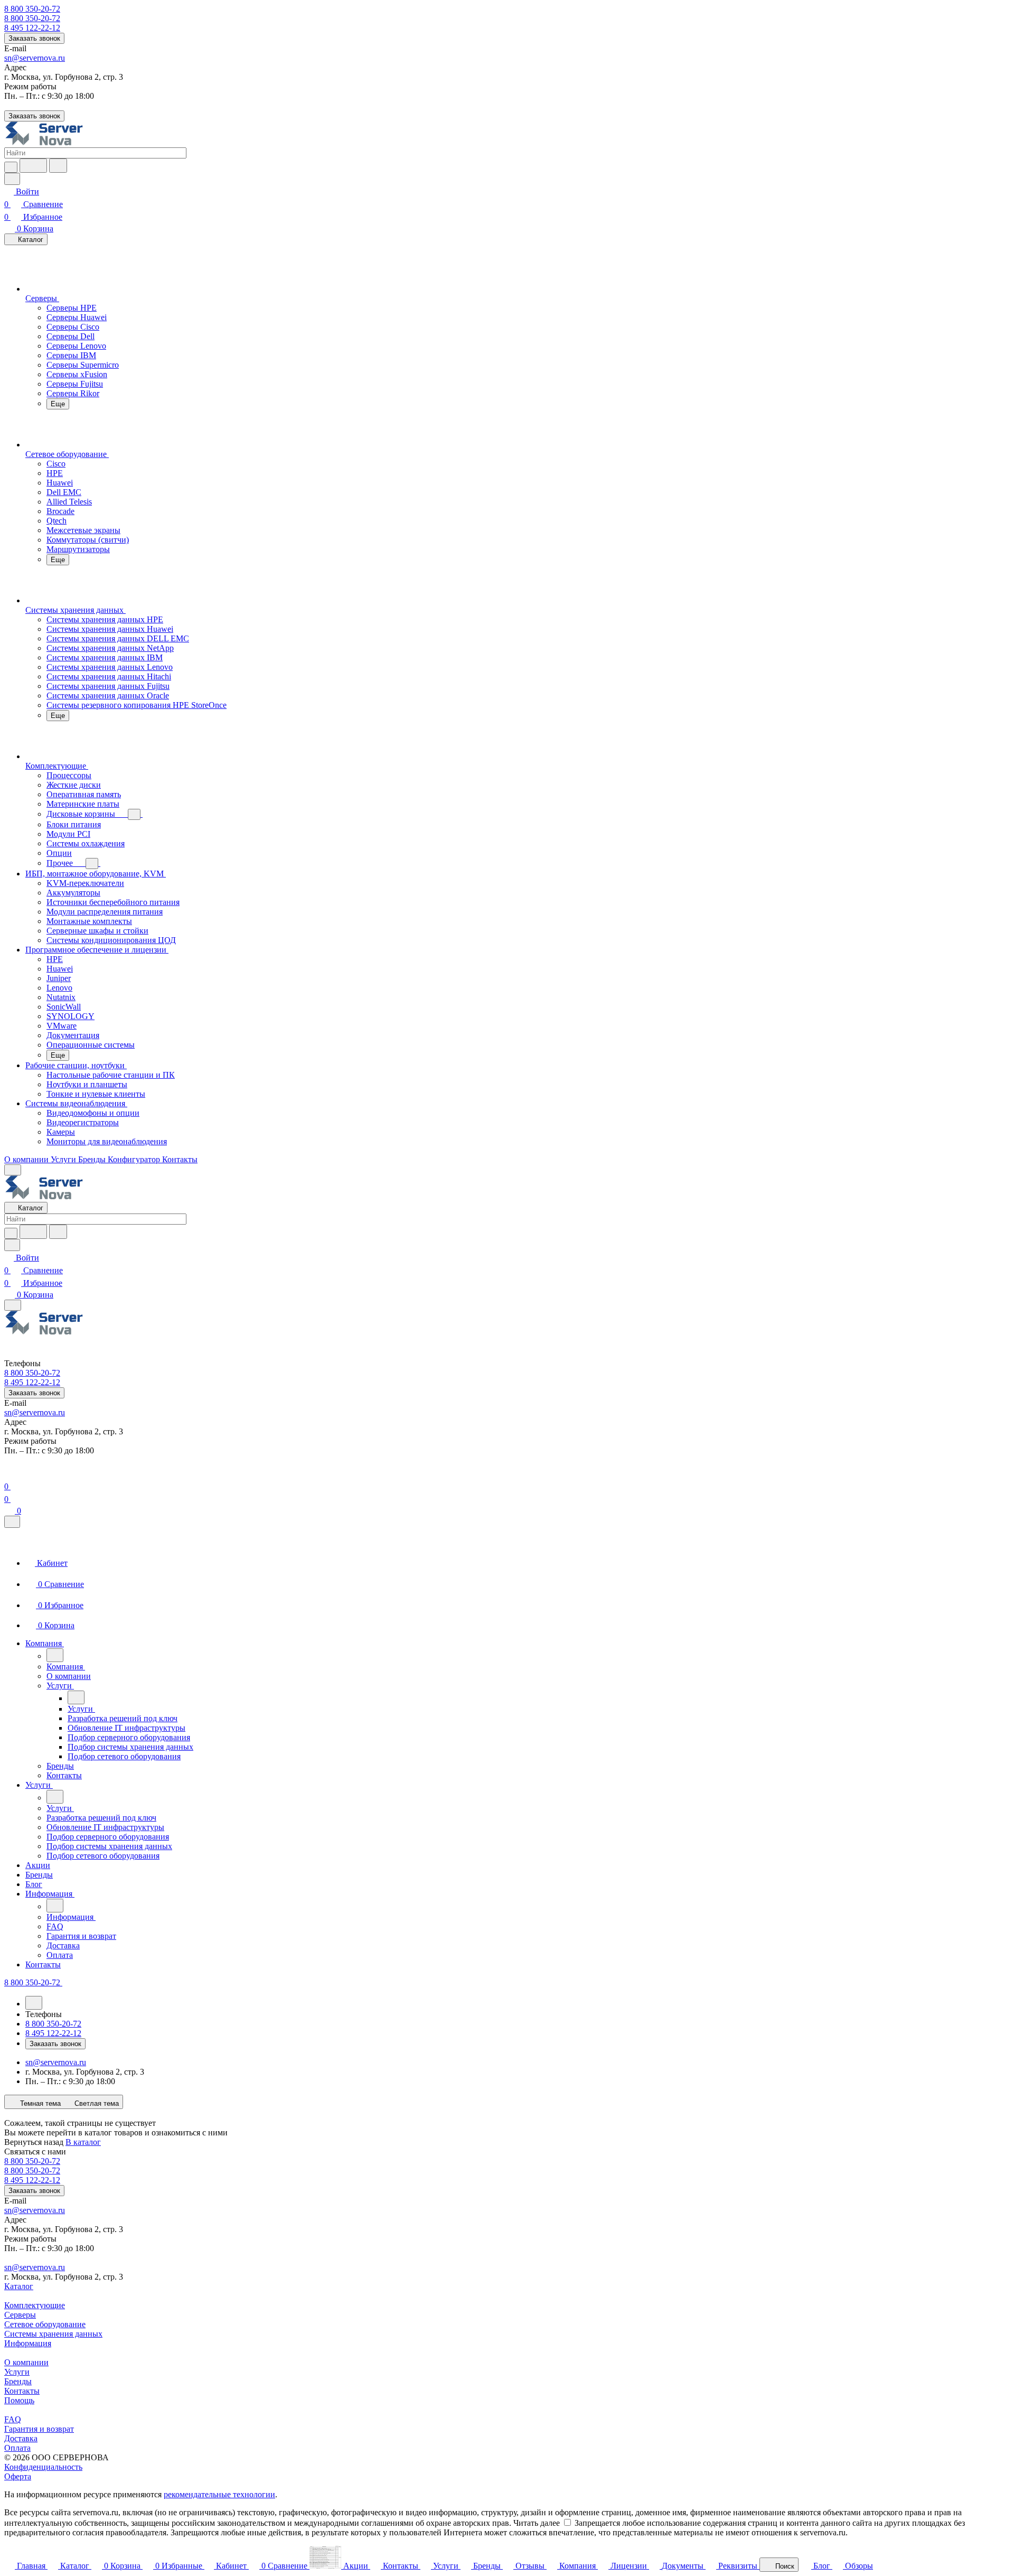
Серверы (20, 2315)
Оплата (17, 2448)
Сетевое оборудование (45, 2324)
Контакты (22, 2391)
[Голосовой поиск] (33, 166)
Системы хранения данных (53, 2334)
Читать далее (537, 2523)
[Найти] (58, 166)
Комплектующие (35, 2305)
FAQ (13, 2419)
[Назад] (55, 1655)
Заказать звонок (34, 38)
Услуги (17, 2372)
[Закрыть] (12, 1522)
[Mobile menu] (13, 1305)
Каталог (19, 2286)
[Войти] (9, 1474)
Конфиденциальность (43, 2467)
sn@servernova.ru (35, 58)
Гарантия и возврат (39, 2429)
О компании (26, 2362)
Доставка (21, 2438)
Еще (58, 404)
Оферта (18, 2476)
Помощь (19, 2400)
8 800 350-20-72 (32, 9)
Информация (28, 2343)
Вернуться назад (34, 2142)
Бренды (18, 2381)
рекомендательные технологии (219, 2494)
